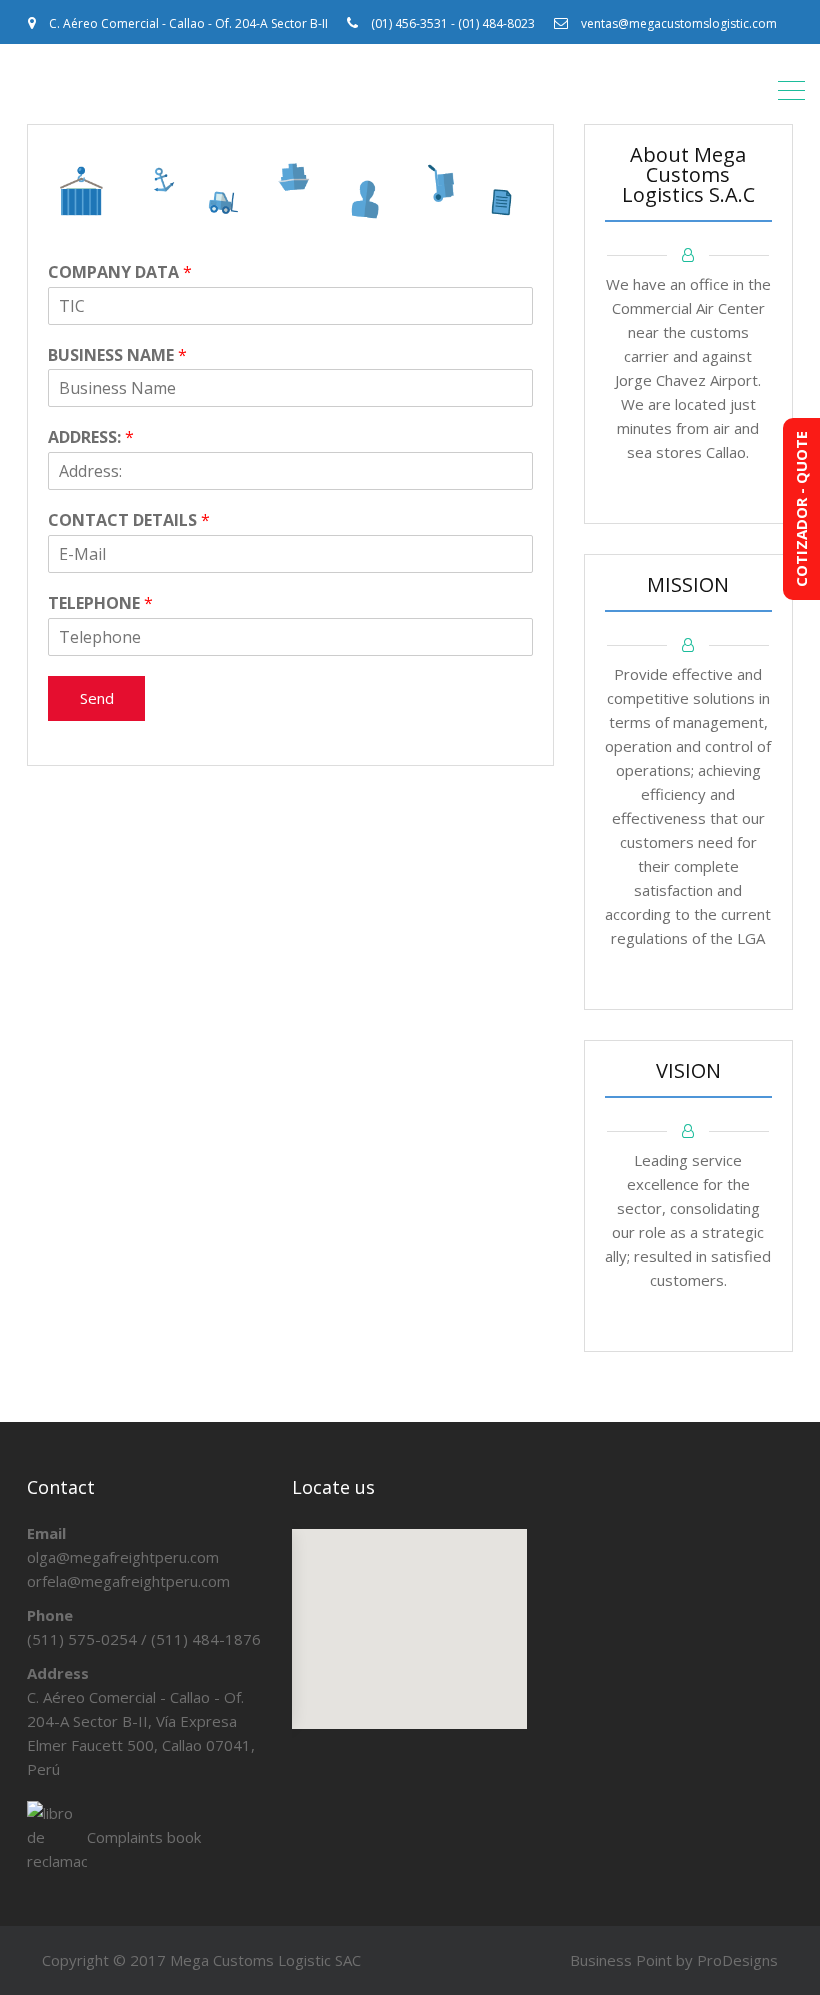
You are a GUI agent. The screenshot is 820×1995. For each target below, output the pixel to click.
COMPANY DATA (120, 272)
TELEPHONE (100, 603)
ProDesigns (737, 1960)
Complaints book (144, 1837)
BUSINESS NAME (117, 355)
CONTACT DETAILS (129, 520)
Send (97, 698)
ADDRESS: (91, 437)
